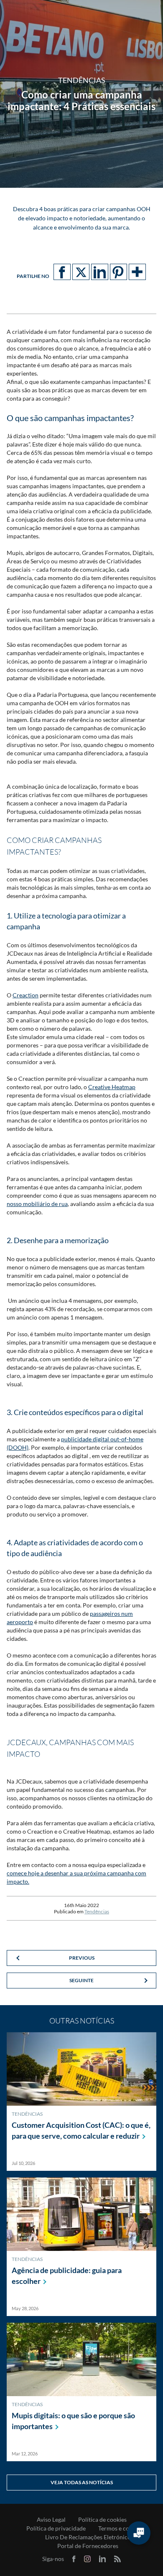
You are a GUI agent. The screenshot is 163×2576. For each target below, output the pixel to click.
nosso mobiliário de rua (37, 1204)
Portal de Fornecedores (88, 2546)
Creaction (25, 995)
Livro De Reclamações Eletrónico (88, 2537)
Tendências (97, 1911)
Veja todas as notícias (82, 2482)
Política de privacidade (56, 2528)
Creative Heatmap (112, 1087)
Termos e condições (124, 2528)
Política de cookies (102, 2520)
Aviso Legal (51, 2520)
